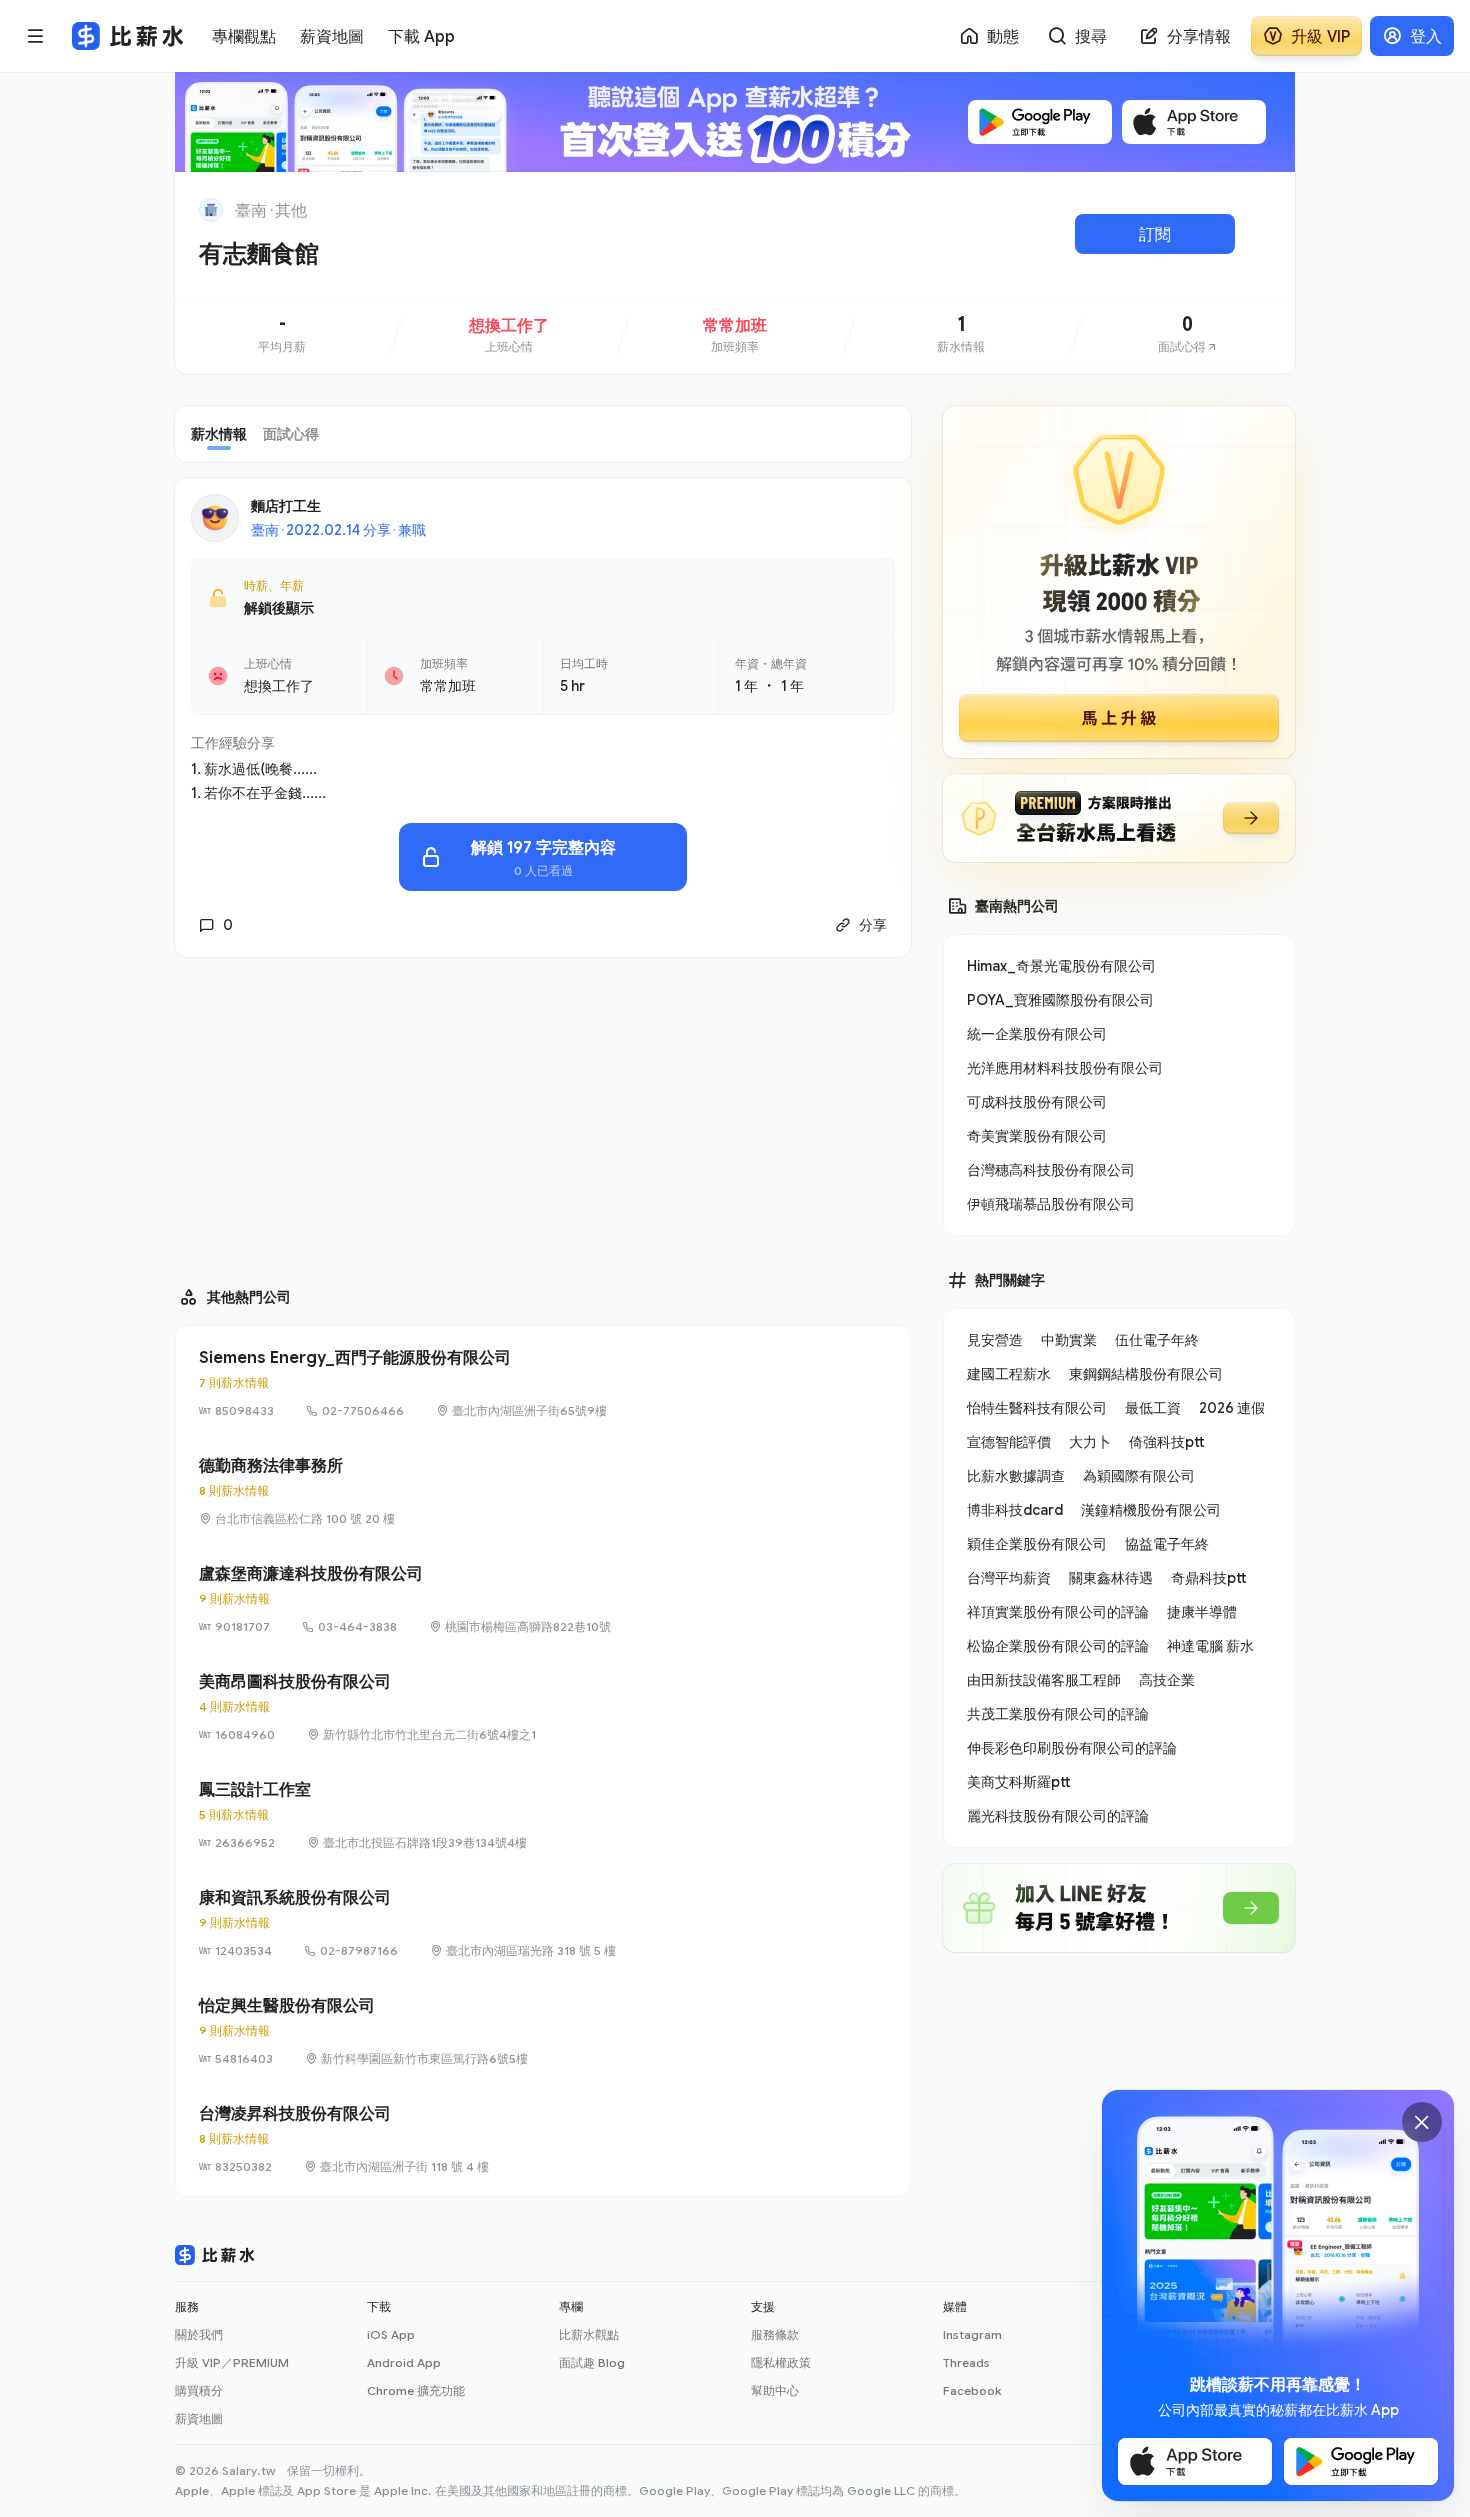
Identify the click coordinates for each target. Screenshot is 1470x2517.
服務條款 (775, 2334)
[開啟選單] (36, 36)
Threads (966, 2362)
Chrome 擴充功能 (416, 2390)
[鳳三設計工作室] (543, 1815)
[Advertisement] (543, 1113)
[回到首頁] (211, 210)
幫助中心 (775, 2390)
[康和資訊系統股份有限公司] (543, 1923)
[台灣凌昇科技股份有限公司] (543, 2139)
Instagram (972, 2334)
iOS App (391, 2334)
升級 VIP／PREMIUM (232, 2362)
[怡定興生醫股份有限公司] (543, 2031)
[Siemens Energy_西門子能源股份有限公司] (543, 1383)
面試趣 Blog (592, 2362)
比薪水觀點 (589, 2334)
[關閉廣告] (1422, 2122)
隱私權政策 (781, 2362)
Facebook (972, 2390)
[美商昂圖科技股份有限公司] (543, 1707)
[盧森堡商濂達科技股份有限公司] (543, 1599)
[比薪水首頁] (215, 2255)
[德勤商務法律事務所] (543, 1491)
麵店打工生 (286, 505)
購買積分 (199, 2390)
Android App (404, 2362)
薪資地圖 (199, 2418)
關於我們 (199, 2334)
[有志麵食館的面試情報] (1188, 335)
